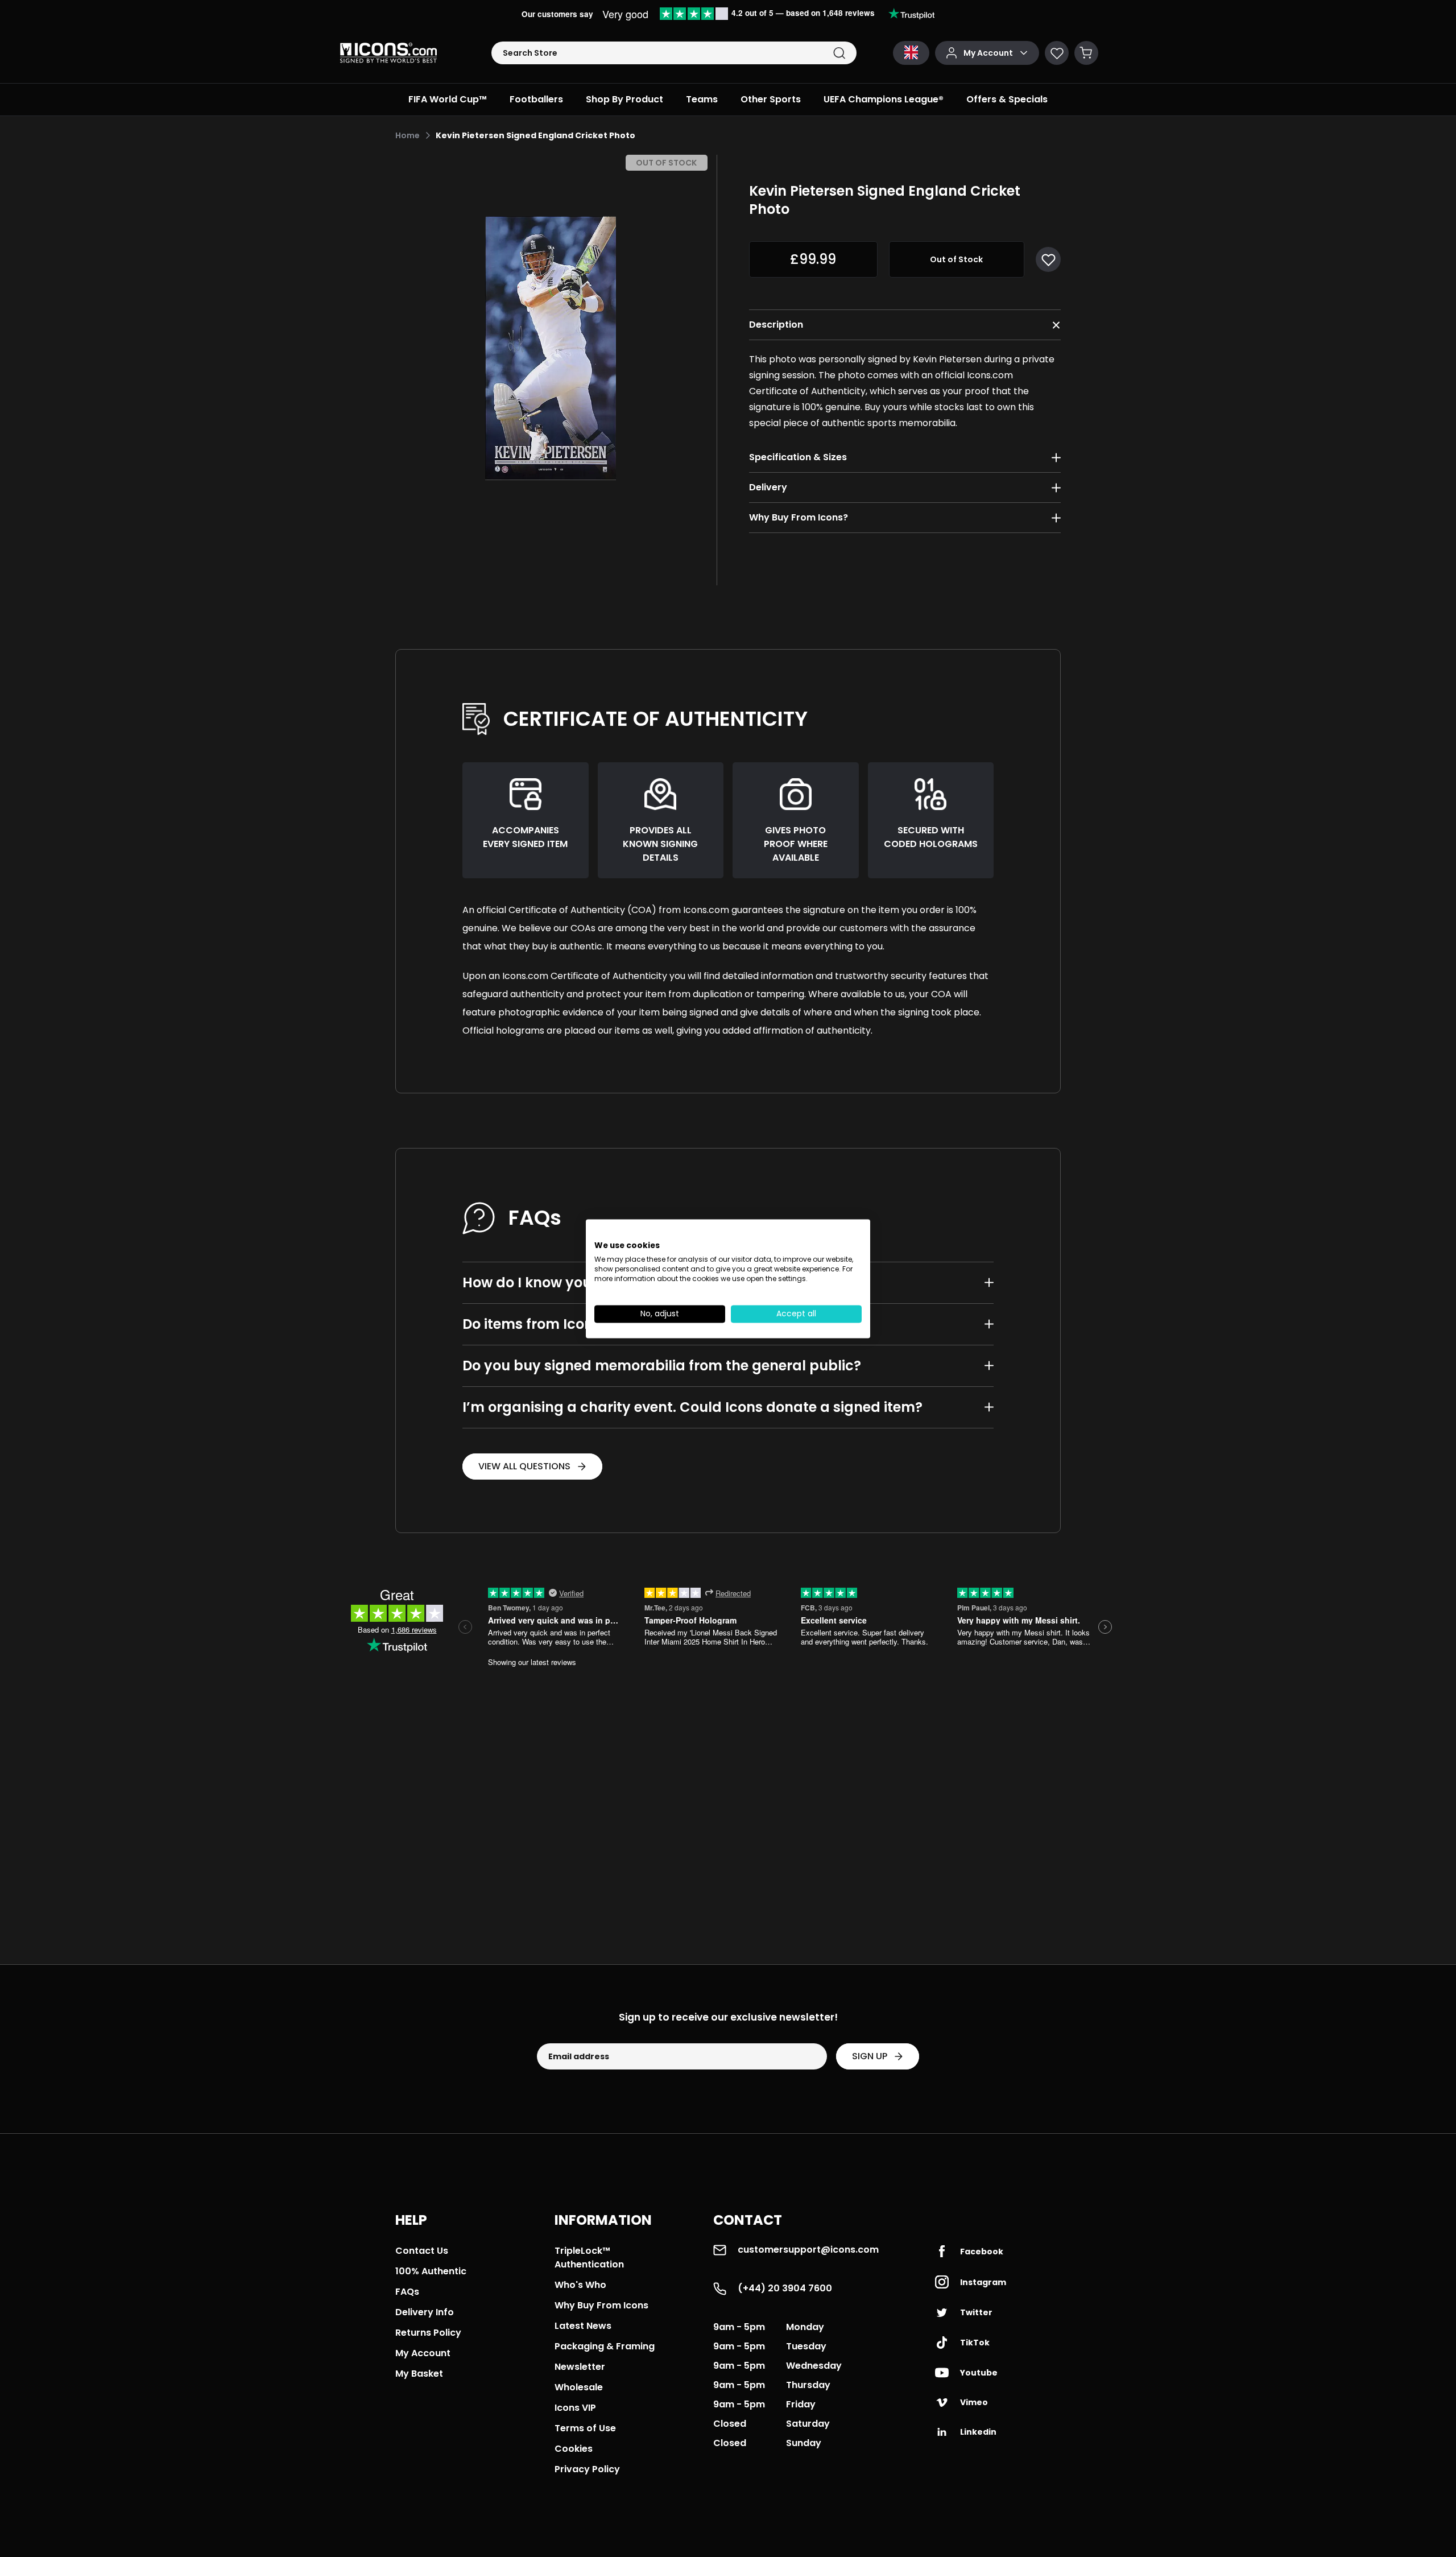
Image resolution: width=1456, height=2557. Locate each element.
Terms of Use (585, 2428)
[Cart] (1086, 53)
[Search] (839, 53)
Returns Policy (428, 2333)
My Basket (419, 2374)
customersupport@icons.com (808, 2250)
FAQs (407, 2292)
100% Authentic (431, 2271)
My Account (423, 2353)
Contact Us (422, 2251)
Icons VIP (575, 2408)
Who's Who (580, 2285)
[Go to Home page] (388, 53)
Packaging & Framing (605, 2346)
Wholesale (579, 2387)
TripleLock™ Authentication (589, 2257)
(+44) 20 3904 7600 (785, 2288)
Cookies (574, 2449)
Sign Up (870, 2056)
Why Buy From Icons (601, 2305)
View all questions (524, 1466)
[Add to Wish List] (1048, 259)
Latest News (583, 2326)
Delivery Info (425, 2312)
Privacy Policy (587, 2469)
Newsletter (580, 2367)
